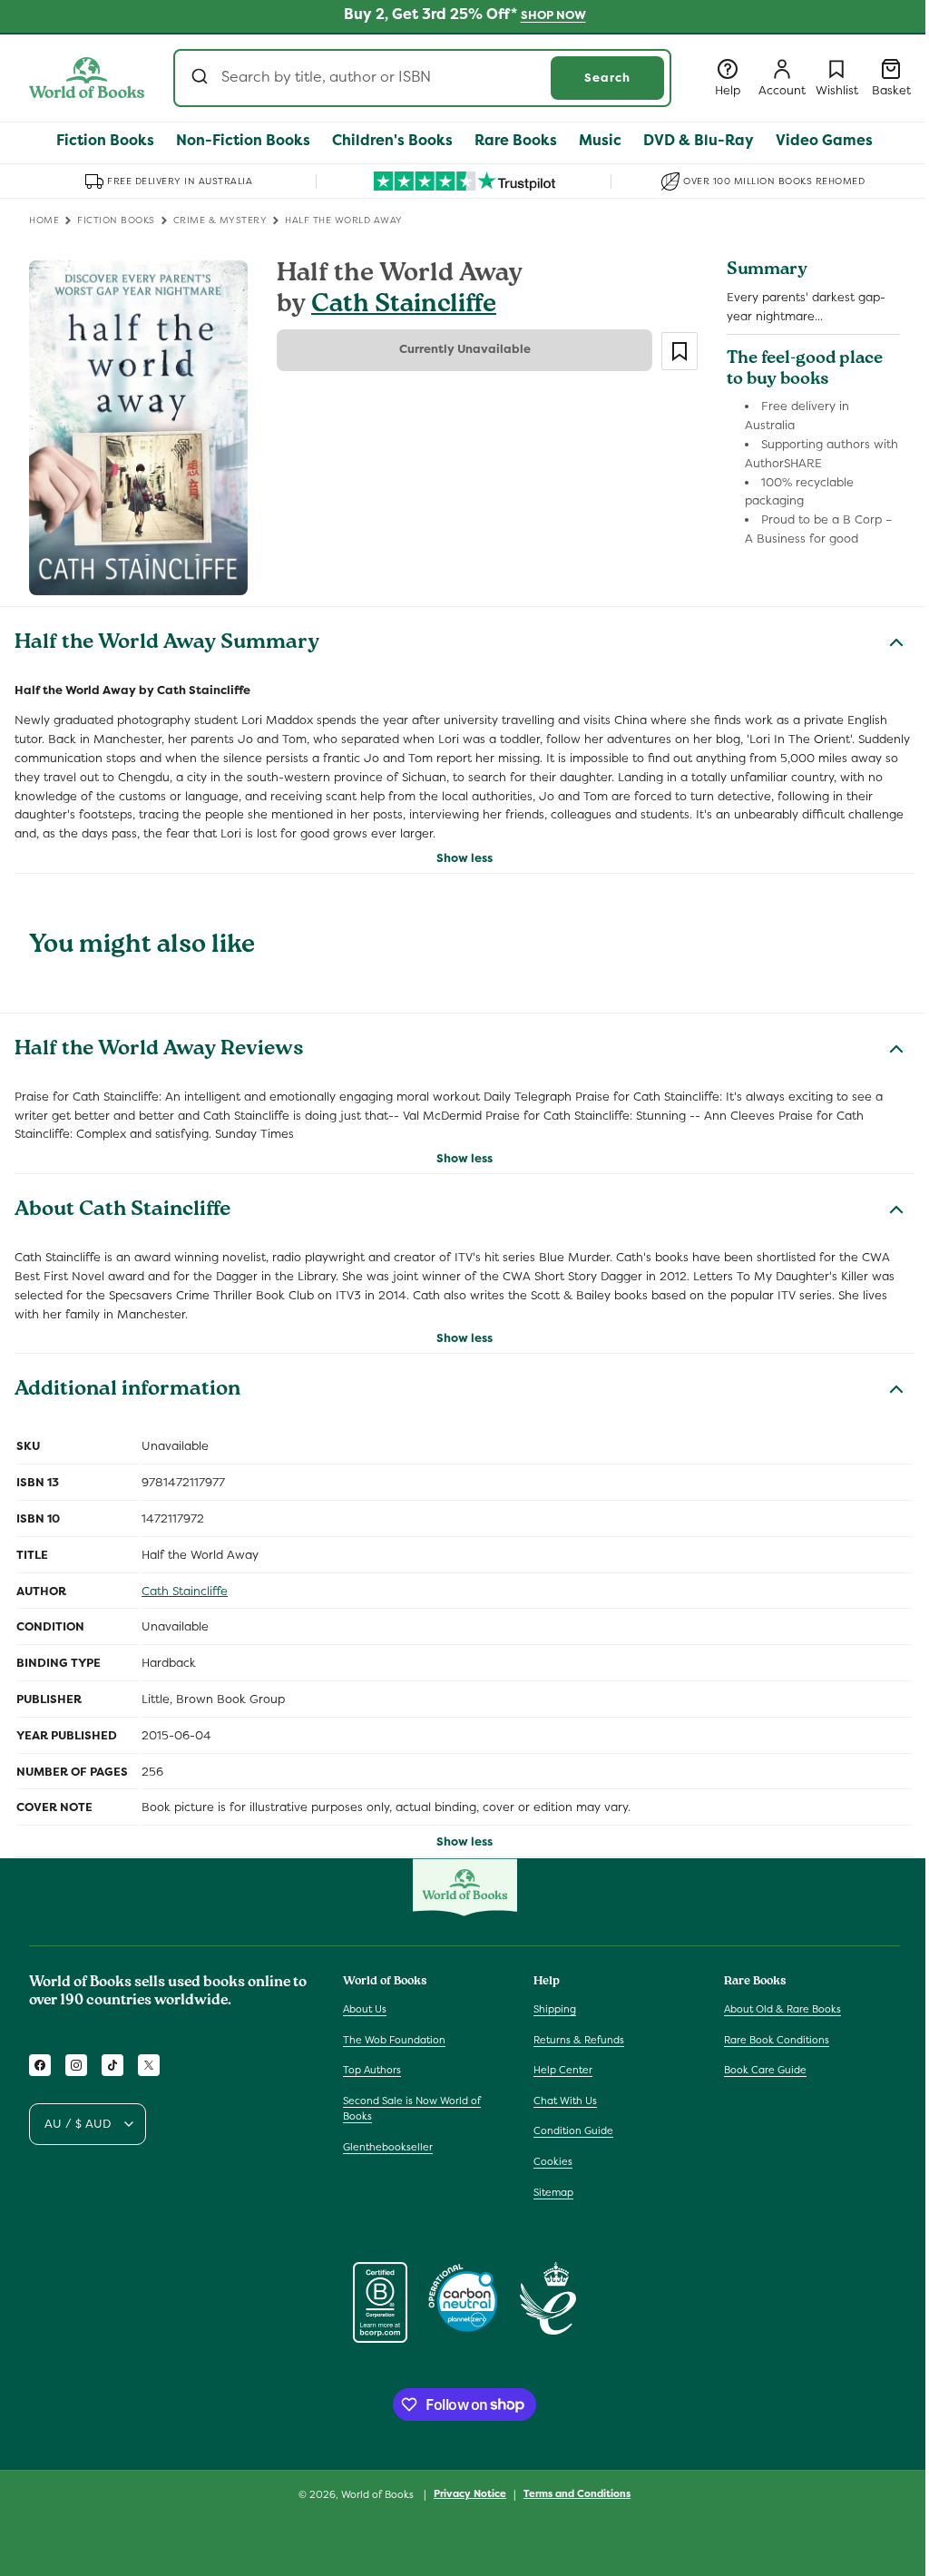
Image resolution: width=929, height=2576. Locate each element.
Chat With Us (565, 2101)
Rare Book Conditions (777, 2040)
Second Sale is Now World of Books (412, 2109)
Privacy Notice (470, 2493)
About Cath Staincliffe (122, 1211)
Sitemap (553, 2192)
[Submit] (202, 78)
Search (607, 78)
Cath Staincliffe (404, 306)
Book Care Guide (765, 2070)
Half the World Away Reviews (159, 1051)
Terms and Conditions (577, 2493)
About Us (365, 2009)
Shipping (555, 2009)
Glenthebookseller (388, 2147)
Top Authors (372, 2070)
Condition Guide (573, 2130)
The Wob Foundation (394, 2040)
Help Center (563, 2070)
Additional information (127, 1391)
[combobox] (422, 78)
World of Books (379, 2494)
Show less (464, 858)
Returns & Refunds (579, 2040)
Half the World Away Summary (167, 644)
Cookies (553, 2161)
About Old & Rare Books (782, 2009)
